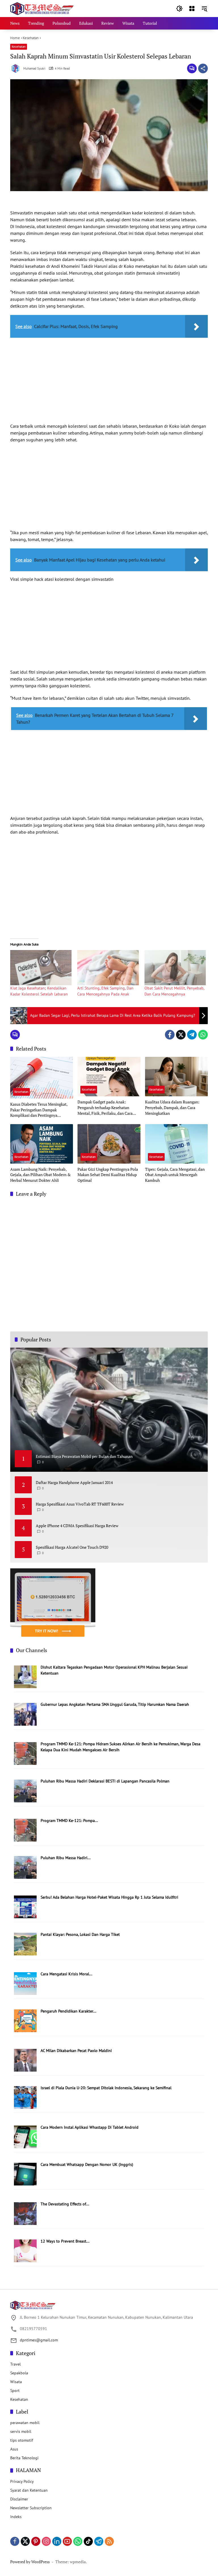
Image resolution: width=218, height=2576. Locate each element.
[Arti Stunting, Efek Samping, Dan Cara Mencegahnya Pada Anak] (108, 968)
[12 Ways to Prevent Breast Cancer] (25, 2251)
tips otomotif (22, 2440)
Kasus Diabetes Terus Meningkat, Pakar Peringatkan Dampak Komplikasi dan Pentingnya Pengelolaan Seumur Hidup (39, 1110)
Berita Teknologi (24, 2458)
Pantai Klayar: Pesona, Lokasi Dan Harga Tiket (80, 1934)
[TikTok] (88, 2541)
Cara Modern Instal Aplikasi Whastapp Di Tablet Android (90, 2127)
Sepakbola (19, 2373)
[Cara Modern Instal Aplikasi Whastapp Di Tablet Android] (25, 2136)
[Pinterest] (36, 2541)
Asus (14, 2449)
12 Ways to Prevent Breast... (65, 2241)
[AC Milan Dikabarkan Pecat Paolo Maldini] (25, 2060)
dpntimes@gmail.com (39, 2340)
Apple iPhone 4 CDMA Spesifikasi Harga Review (77, 1526)
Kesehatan (19, 47)
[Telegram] (192, 1035)
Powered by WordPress (30, 2562)
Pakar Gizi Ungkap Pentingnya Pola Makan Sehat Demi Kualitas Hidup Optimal (108, 1175)
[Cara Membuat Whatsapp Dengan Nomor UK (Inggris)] (25, 2174)
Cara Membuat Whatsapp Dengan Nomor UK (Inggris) (87, 2164)
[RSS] (109, 2541)
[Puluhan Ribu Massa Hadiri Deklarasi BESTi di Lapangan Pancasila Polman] (25, 1790)
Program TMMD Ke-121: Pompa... (69, 1821)
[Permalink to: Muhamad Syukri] (17, 68)
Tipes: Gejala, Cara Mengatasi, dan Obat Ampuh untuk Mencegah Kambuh (175, 1175)
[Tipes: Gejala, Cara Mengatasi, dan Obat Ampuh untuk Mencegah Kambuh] (176, 1144)
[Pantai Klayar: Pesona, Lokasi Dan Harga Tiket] (25, 1944)
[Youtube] (67, 2541)
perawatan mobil (25, 2423)
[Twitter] (181, 1035)
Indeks (16, 2517)
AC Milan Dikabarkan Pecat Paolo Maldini (76, 2051)
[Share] (203, 68)
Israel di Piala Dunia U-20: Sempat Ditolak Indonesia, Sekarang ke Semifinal (106, 2088)
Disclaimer (19, 2499)
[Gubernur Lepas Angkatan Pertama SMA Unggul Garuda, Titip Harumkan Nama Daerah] (25, 1714)
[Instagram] (46, 2541)
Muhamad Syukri (34, 69)
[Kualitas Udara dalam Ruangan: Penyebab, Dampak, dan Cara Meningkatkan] (176, 1077)
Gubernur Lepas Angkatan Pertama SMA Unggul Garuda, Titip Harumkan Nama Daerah (115, 1704)
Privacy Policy (22, 2481)
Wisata (16, 2382)
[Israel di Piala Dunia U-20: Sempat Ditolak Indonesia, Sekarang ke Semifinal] (25, 2097)
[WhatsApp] (203, 1035)
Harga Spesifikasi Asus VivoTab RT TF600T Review (80, 1504)
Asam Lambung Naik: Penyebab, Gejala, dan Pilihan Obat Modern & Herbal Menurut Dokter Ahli (40, 1175)
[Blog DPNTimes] (42, 8)
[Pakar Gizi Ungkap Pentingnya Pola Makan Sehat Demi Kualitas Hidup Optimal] (109, 1144)
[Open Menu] (192, 9)
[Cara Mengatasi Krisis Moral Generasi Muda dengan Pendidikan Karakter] (25, 1983)
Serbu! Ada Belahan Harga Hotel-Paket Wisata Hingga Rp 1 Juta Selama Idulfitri (109, 1897)
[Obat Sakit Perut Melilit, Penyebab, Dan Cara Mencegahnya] (175, 968)
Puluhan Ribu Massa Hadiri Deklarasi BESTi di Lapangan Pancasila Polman (105, 1781)
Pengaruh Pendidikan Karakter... (68, 2011)
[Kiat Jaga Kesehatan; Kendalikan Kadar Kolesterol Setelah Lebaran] (41, 968)
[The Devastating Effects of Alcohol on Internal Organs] (25, 2213)
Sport (15, 2391)
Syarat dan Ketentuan (29, 2490)
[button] (179, 9)
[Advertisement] (109, 382)
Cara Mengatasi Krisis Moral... (66, 1974)
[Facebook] (170, 1035)
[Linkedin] (57, 2541)
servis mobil (21, 2431)
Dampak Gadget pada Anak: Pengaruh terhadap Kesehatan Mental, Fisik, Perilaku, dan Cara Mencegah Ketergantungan (105, 1108)
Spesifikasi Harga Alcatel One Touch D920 (72, 1547)
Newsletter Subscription (31, 2508)
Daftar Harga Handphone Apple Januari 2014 (74, 1482)
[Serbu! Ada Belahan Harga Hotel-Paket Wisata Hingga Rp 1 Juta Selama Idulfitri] (25, 1907)
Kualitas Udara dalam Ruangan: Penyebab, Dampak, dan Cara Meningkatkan (172, 1107)
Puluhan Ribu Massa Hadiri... (66, 1858)
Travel (15, 2364)
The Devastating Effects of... (65, 2204)
